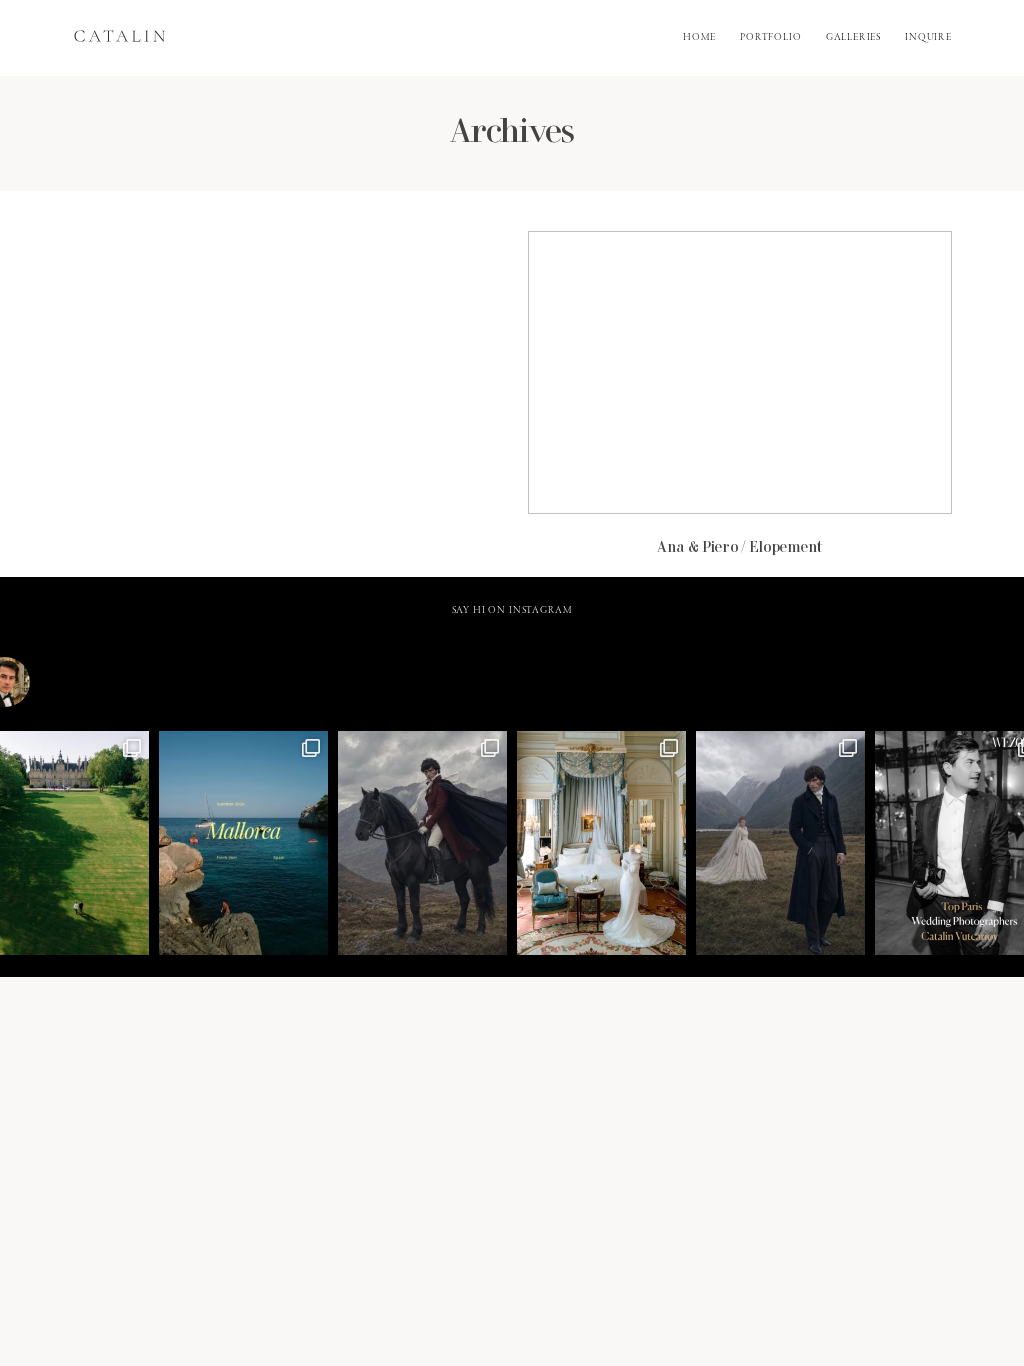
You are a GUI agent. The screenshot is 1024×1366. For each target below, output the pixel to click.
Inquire (928, 38)
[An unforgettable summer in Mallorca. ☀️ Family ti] (243, 843)
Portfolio (771, 38)
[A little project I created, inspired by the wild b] (780, 843)
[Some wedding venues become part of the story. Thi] (601, 843)
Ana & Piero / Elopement (740, 404)
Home (699, 38)
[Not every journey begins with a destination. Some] (422, 843)
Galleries (854, 38)
